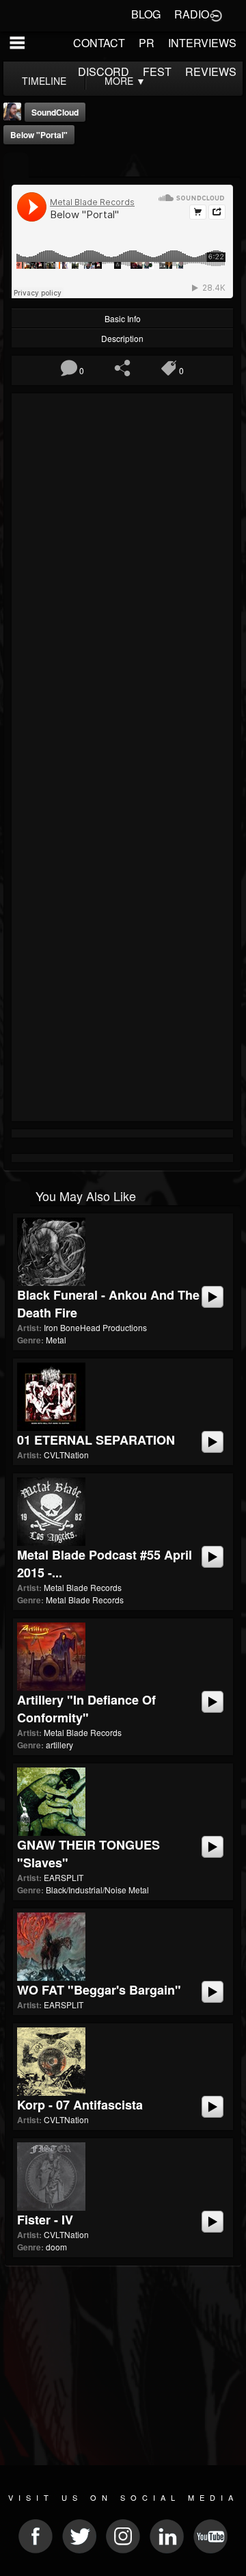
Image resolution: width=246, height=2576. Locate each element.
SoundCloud (55, 112)
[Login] (216, 14)
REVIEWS (211, 71)
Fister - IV (45, 2220)
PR (147, 43)
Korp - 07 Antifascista (80, 2105)
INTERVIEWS (202, 43)
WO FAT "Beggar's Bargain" (99, 1990)
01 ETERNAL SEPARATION (96, 1440)
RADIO (192, 14)
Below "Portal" (39, 135)
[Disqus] (122, 580)
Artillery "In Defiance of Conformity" (86, 1709)
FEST (157, 71)
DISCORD (104, 71)
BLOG (146, 14)
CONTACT (99, 43)
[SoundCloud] (16, 166)
